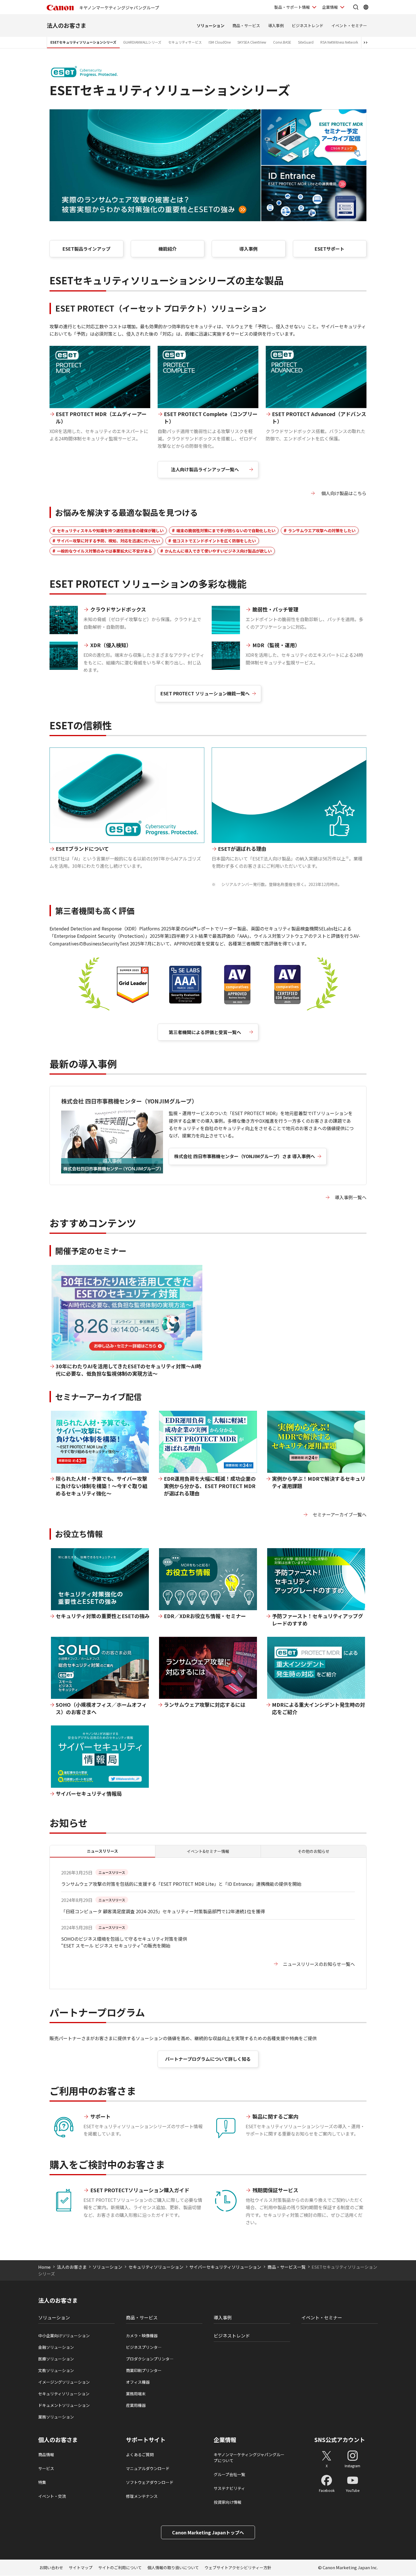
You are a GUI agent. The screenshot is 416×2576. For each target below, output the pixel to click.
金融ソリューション (56, 2347)
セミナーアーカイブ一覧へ (340, 1514)
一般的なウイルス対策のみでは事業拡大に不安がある (104, 551)
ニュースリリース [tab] (102, 1851)
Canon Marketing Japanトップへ (208, 2532)
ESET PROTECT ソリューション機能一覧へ (205, 693)
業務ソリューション (56, 2417)
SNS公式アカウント (340, 2440)
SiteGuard (306, 42)
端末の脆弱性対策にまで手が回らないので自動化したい (226, 530)
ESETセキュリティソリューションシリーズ (83, 42)
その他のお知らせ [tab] (314, 1851)
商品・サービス (246, 25)
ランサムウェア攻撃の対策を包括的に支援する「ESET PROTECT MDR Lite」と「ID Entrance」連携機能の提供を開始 (181, 1884)
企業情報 (330, 7)
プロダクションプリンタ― (150, 2359)
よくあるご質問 (140, 2454)
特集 (42, 2482)
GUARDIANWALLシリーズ (142, 42)
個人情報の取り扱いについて (173, 2568)
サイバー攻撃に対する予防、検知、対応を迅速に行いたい (108, 541)
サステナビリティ (229, 2488)
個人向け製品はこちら (343, 493)
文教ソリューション (56, 2370)
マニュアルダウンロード (148, 2468)
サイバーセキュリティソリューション (225, 2267)
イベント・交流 (52, 2496)
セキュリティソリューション (156, 2267)
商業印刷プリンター (144, 2370)
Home (44, 2267)
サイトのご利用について (120, 2568)
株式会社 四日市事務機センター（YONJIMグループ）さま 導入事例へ (245, 1156)
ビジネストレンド (308, 25)
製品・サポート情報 (292, 7)
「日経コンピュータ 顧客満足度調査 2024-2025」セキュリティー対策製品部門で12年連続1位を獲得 (163, 1911)
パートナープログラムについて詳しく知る (208, 2059)
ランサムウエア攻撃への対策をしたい (322, 530)
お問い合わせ (51, 2568)
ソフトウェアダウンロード (150, 2482)
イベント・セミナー (349, 25)
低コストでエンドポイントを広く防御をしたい (214, 541)
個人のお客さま (58, 2440)
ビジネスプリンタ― (144, 2347)
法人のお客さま (67, 25)
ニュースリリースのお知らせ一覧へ (319, 1964)
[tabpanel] (208, 1923)
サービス (46, 2468)
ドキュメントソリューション (64, 2405)
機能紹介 (168, 249)
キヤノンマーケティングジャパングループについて (249, 2457)
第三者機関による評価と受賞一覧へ (205, 1032)
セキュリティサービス (185, 42)
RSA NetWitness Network (339, 42)
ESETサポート (330, 249)
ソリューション (211, 25)
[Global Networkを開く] (366, 7)
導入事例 (276, 25)
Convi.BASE (282, 42)
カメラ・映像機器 (142, 2336)
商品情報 (46, 2454)
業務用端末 (136, 2394)
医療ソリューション (56, 2359)
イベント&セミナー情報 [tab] (208, 1851)
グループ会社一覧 (229, 2474)
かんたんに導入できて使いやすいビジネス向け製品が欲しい (218, 551)
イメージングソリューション (64, 2382)
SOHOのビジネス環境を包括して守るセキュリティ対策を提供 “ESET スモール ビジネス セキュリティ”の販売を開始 (124, 1942)
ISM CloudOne (220, 42)
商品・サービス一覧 (287, 2267)
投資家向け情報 (228, 2502)
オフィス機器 (138, 2382)
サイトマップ (81, 2568)
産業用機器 (136, 2405)
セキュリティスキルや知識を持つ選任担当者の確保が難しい (110, 530)
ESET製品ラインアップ (86, 249)
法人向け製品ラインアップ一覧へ (205, 469)
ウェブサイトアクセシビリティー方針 (238, 2568)
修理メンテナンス (142, 2496)
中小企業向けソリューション (64, 2336)
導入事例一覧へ (351, 1197)
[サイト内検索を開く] (356, 7)
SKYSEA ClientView (252, 42)
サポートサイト (146, 2440)
